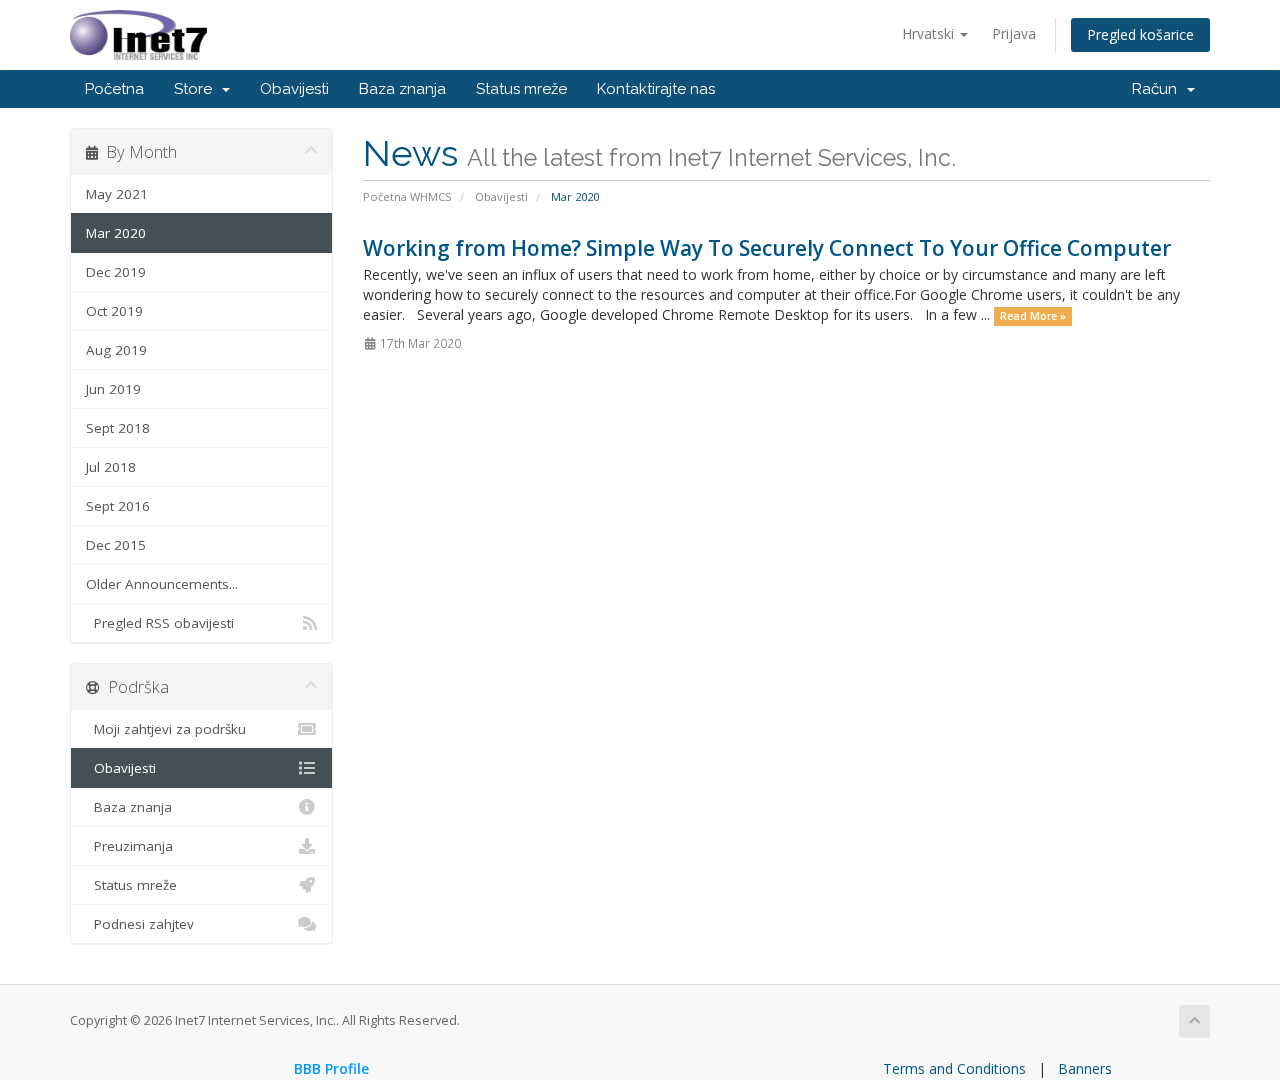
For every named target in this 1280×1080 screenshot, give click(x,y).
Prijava (1014, 33)
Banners (1085, 1068)
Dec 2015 (116, 545)
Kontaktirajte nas (656, 89)
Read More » (1033, 316)
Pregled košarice (1140, 34)
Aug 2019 (116, 350)
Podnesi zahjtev (140, 924)
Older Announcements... (162, 584)
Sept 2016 (118, 506)
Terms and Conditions (954, 1068)
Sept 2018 (118, 428)
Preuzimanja (129, 846)
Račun (1158, 89)
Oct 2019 (114, 311)
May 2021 (117, 194)
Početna (114, 89)
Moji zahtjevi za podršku (166, 729)
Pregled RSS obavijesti (160, 623)
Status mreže (521, 89)
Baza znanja (402, 89)
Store (197, 89)
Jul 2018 (111, 467)
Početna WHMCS (407, 196)
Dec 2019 (116, 272)
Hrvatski (930, 33)
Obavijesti (294, 89)
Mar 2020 (116, 233)
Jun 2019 (113, 389)
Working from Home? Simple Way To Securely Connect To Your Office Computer (767, 248)
